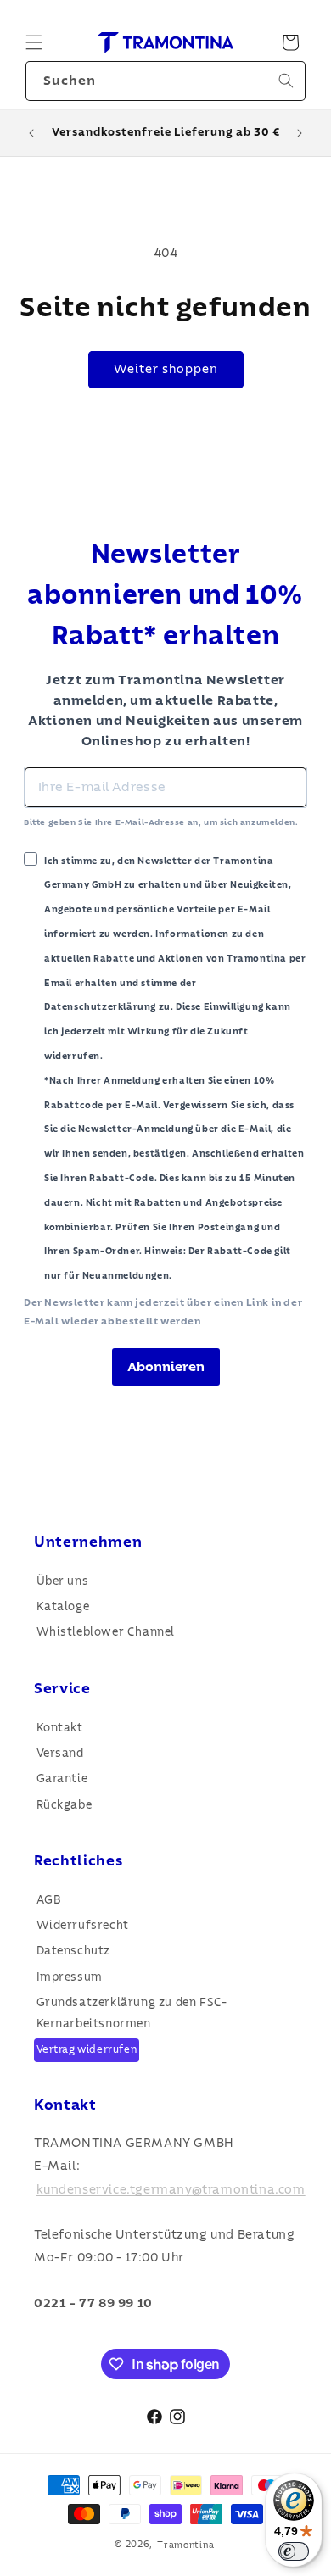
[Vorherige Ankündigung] (31, 133)
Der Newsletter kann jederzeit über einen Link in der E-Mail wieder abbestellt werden (163, 1312)
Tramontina (185, 2544)
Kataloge (63, 1607)
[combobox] (165, 81)
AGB (49, 1900)
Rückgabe (65, 1805)
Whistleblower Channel (106, 1632)
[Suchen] (286, 81)
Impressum (70, 1977)
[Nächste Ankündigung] (300, 133)
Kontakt (60, 1728)
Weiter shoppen (166, 369)
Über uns (63, 1581)
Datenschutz (74, 1951)
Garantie (62, 1779)
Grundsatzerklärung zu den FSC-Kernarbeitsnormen (132, 2013)
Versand (60, 1754)
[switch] (294, 2551)
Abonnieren (166, 1367)
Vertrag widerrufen (87, 2050)
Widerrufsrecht (83, 1926)
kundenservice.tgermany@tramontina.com (171, 2189)
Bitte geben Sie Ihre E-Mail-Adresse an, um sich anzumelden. (161, 822)
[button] (34, 42)
